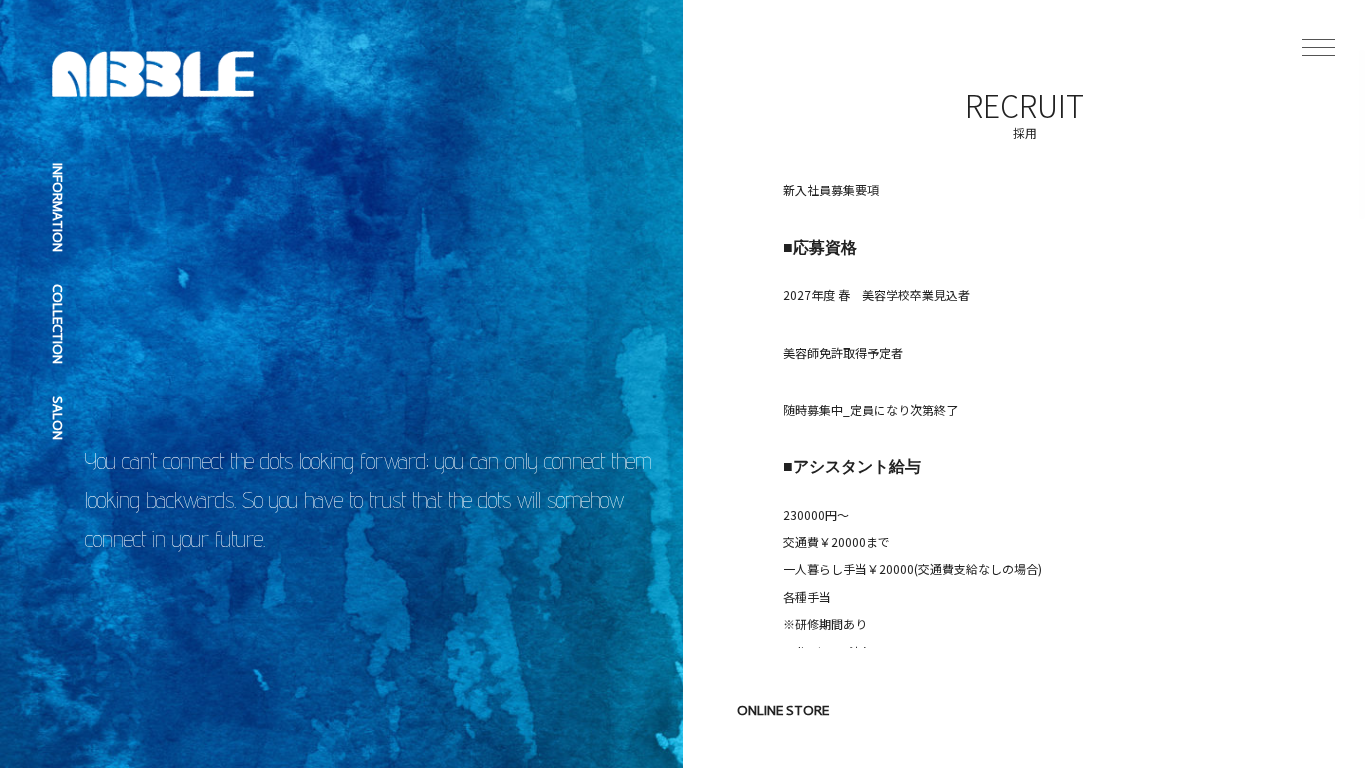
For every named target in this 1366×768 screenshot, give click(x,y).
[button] (1318, 47)
